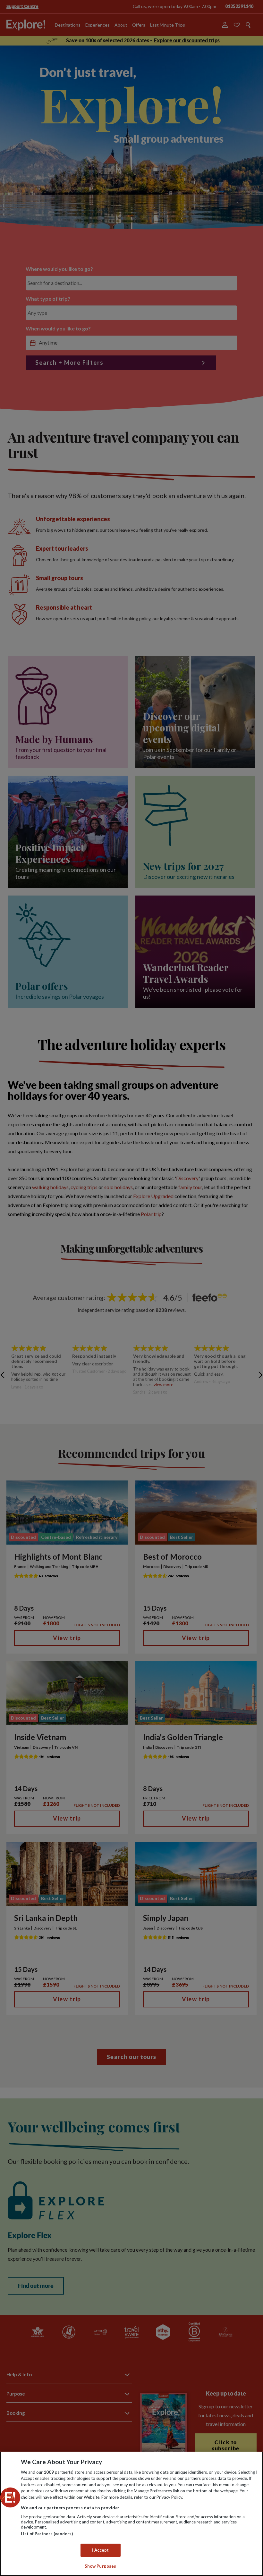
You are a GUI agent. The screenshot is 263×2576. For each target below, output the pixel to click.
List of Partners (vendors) (47, 2534)
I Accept (100, 2550)
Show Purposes (101, 2566)
